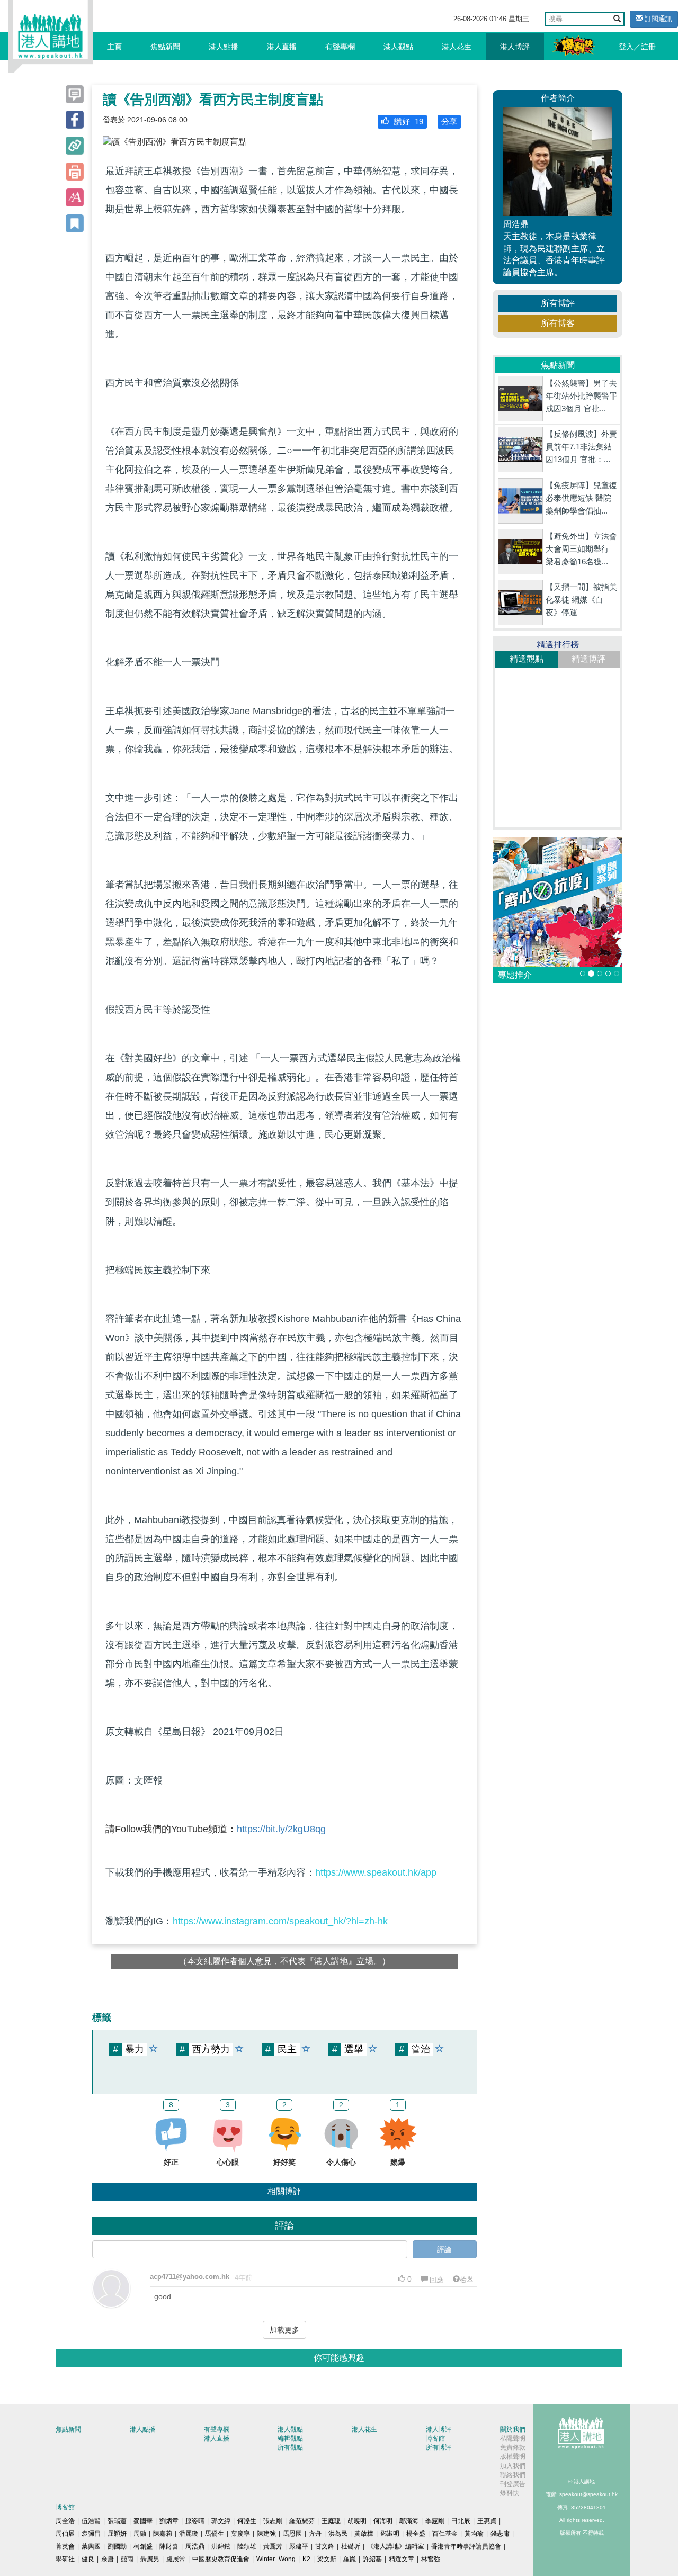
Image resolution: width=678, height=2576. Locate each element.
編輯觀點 (290, 2438)
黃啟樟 (364, 2534)
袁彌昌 (91, 2534)
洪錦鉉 (221, 2546)
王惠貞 (487, 2521)
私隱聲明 (513, 2438)
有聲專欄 (340, 47)
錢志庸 (500, 2534)
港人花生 (457, 47)
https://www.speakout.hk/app (376, 1872)
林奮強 (431, 2559)
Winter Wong (276, 2559)
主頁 (114, 47)
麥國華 (143, 2521)
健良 (88, 2559)
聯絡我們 (513, 2475)
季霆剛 (435, 2521)
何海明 (383, 2521)
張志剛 (273, 2521)
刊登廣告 (513, 2484)
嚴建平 (299, 2546)
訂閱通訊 (657, 19)
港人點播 (224, 47)
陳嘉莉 (163, 2534)
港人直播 (282, 47)
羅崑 (350, 2559)
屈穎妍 (117, 2534)
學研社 (65, 2559)
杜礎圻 (351, 2546)
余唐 (108, 2559)
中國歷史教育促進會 (221, 2559)
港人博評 (515, 47)
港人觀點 (398, 47)
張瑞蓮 (117, 2521)
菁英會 (65, 2546)
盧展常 (176, 2559)
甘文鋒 (325, 2546)
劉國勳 (117, 2546)
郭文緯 (221, 2521)
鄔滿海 (409, 2521)
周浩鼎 (195, 2546)
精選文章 (402, 2559)
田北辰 (461, 2521)
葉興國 (91, 2546)
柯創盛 (143, 2546)
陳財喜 (169, 2546)
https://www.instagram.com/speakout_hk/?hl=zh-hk (280, 1921)
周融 (140, 2534)
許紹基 (372, 2559)
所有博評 (558, 303)
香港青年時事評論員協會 (466, 2546)
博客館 (435, 2438)
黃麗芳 (273, 2546)
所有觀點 (290, 2447)
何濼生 (247, 2521)
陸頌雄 (247, 2546)
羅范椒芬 (302, 2521)
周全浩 (65, 2521)
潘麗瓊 (189, 2534)
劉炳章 (169, 2521)
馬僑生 (215, 2534)
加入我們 (513, 2466)
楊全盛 (416, 2534)
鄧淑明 (390, 2534)
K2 (306, 2559)
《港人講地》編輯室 (396, 2546)
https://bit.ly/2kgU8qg (281, 1829)
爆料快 (510, 2493)
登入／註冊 (637, 47)
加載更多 (284, 2330)
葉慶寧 (240, 2534)
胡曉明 (357, 2521)
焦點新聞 (165, 47)
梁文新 (327, 2559)
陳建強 (266, 2534)
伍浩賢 (91, 2521)
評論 (444, 2249)
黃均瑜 (474, 2534)
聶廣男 (150, 2559)
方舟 (315, 2534)
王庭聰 (331, 2521)
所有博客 (558, 323)
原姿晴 (195, 2521)
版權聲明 (513, 2456)
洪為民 (338, 2534)
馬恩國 (292, 2534)
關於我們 (513, 2429)
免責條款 (513, 2447)
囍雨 (127, 2559)
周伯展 (65, 2534)
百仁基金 (445, 2534)
